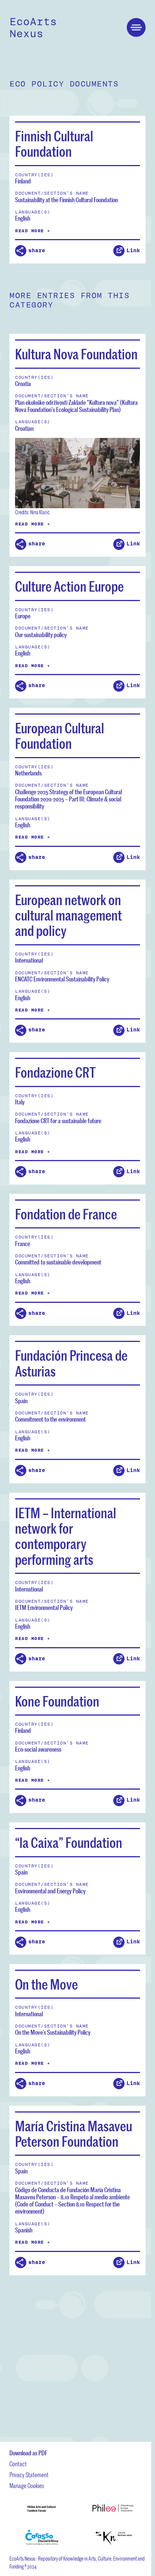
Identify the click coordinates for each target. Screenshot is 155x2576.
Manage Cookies (27, 2486)
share (37, 251)
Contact (18, 2464)
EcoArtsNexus (33, 28)
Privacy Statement (29, 2475)
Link (133, 251)
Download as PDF (28, 2453)
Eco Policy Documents (64, 84)
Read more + (33, 231)
